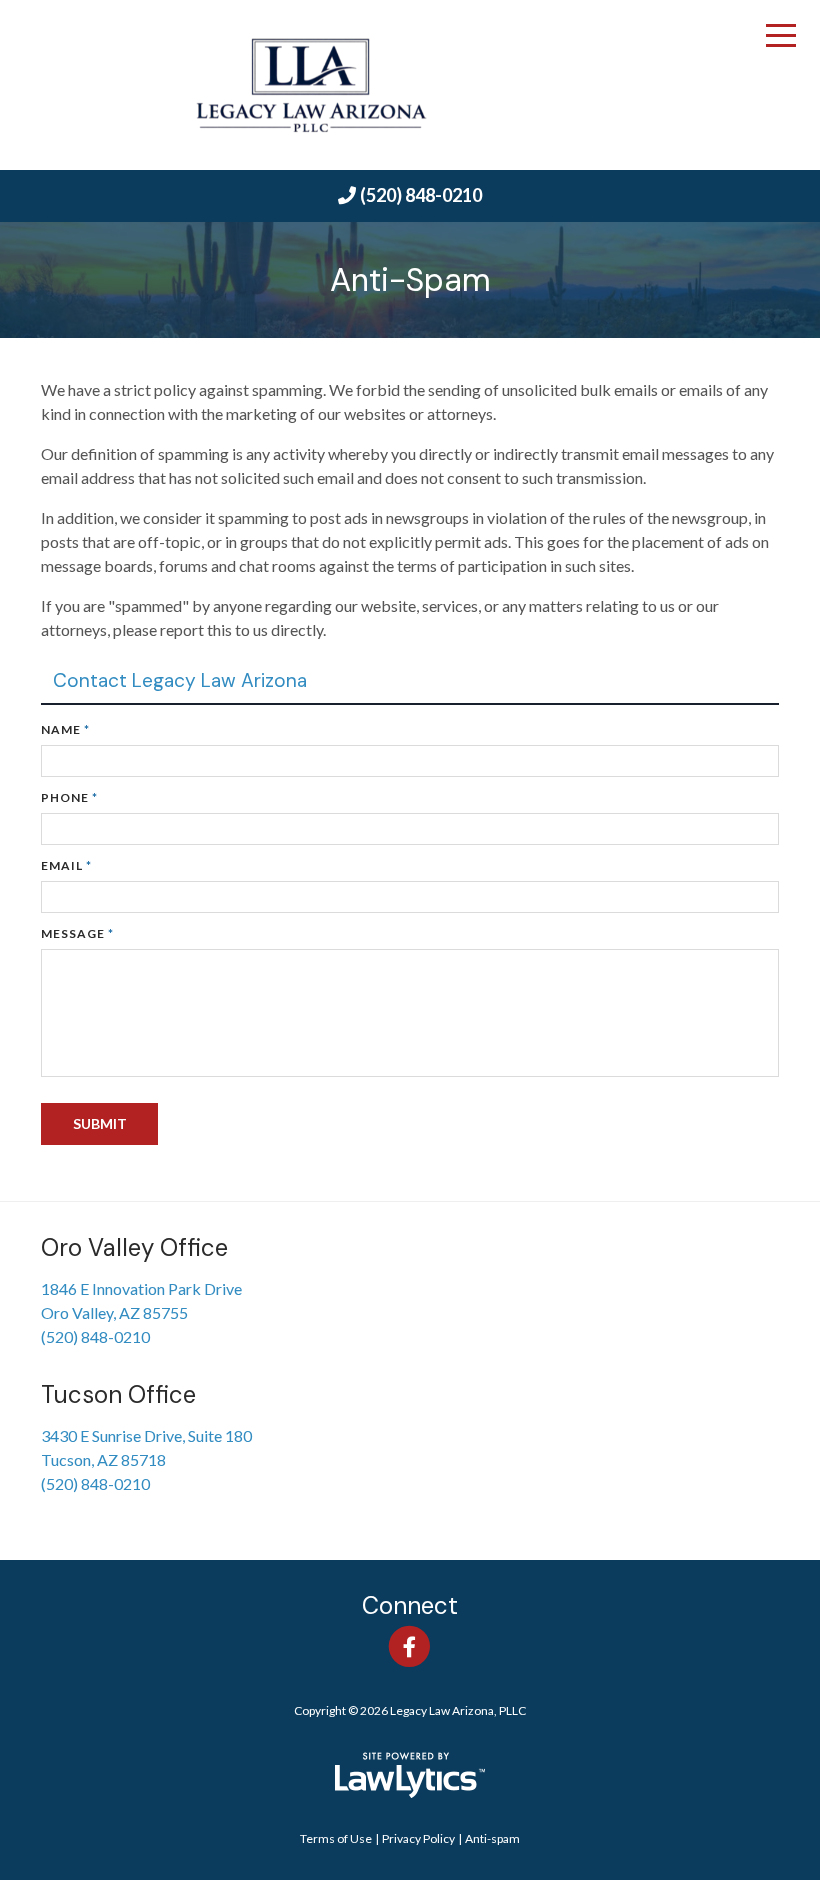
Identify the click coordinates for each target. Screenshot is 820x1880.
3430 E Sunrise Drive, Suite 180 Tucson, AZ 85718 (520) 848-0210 (146, 1459)
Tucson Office (118, 1394)
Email (66, 865)
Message (77, 933)
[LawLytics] (410, 1775)
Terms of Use (336, 1838)
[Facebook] (409, 1646)
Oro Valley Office (134, 1247)
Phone (69, 797)
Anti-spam (492, 1838)
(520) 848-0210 (421, 195)
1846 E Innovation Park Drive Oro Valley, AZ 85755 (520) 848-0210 (141, 1312)
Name (65, 729)
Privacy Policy (418, 1838)
